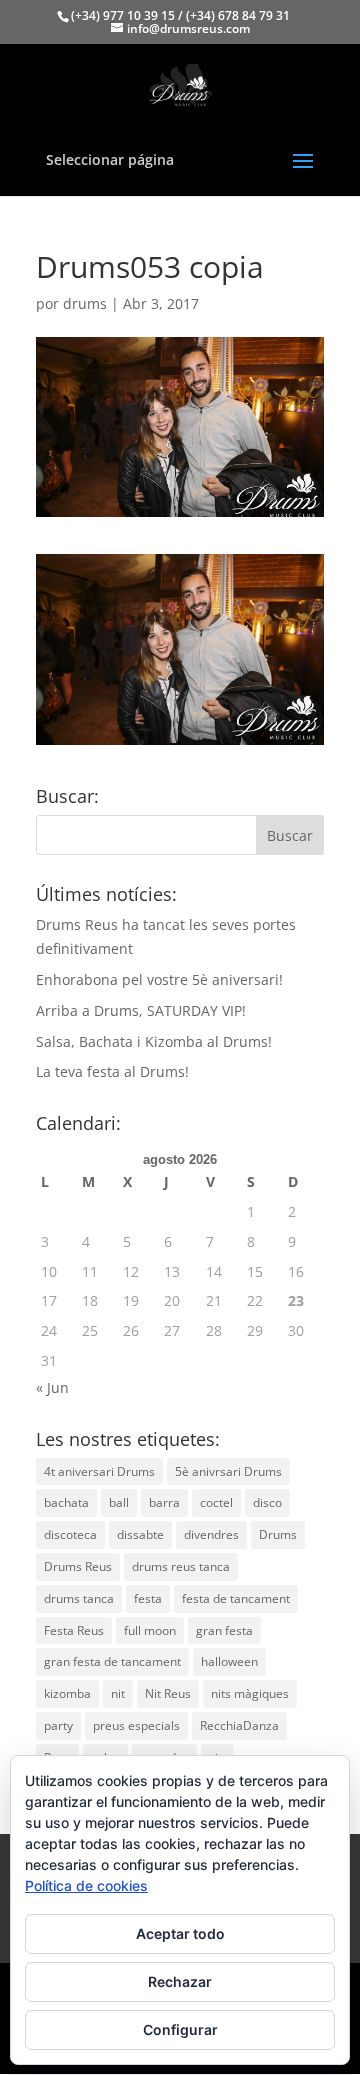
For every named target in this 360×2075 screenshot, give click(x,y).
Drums (278, 1534)
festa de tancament (236, 1598)
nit (118, 1693)
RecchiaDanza (239, 1725)
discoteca (70, 1534)
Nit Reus (168, 1693)
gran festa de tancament (112, 1661)
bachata (66, 1502)
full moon (150, 1630)
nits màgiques (250, 1693)
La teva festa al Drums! (112, 1071)
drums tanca (79, 1598)
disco (267, 1502)
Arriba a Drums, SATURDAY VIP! (141, 1010)
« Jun (52, 1387)
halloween (229, 1661)
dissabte (140, 1534)
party (58, 1725)
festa (148, 1598)
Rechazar (180, 1981)
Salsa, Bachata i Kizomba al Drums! (154, 1041)
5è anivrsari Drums (228, 1471)
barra (164, 1502)
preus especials (136, 1725)
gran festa (224, 1630)
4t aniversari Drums (99, 1471)
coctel (216, 1502)
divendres (211, 1534)
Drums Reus (78, 1566)
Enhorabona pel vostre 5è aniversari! (159, 979)
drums (85, 303)
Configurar (180, 2029)
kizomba (67, 1693)
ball (119, 1502)
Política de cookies (86, 1885)
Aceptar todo (180, 1933)
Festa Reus (74, 1630)
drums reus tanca (181, 1566)
